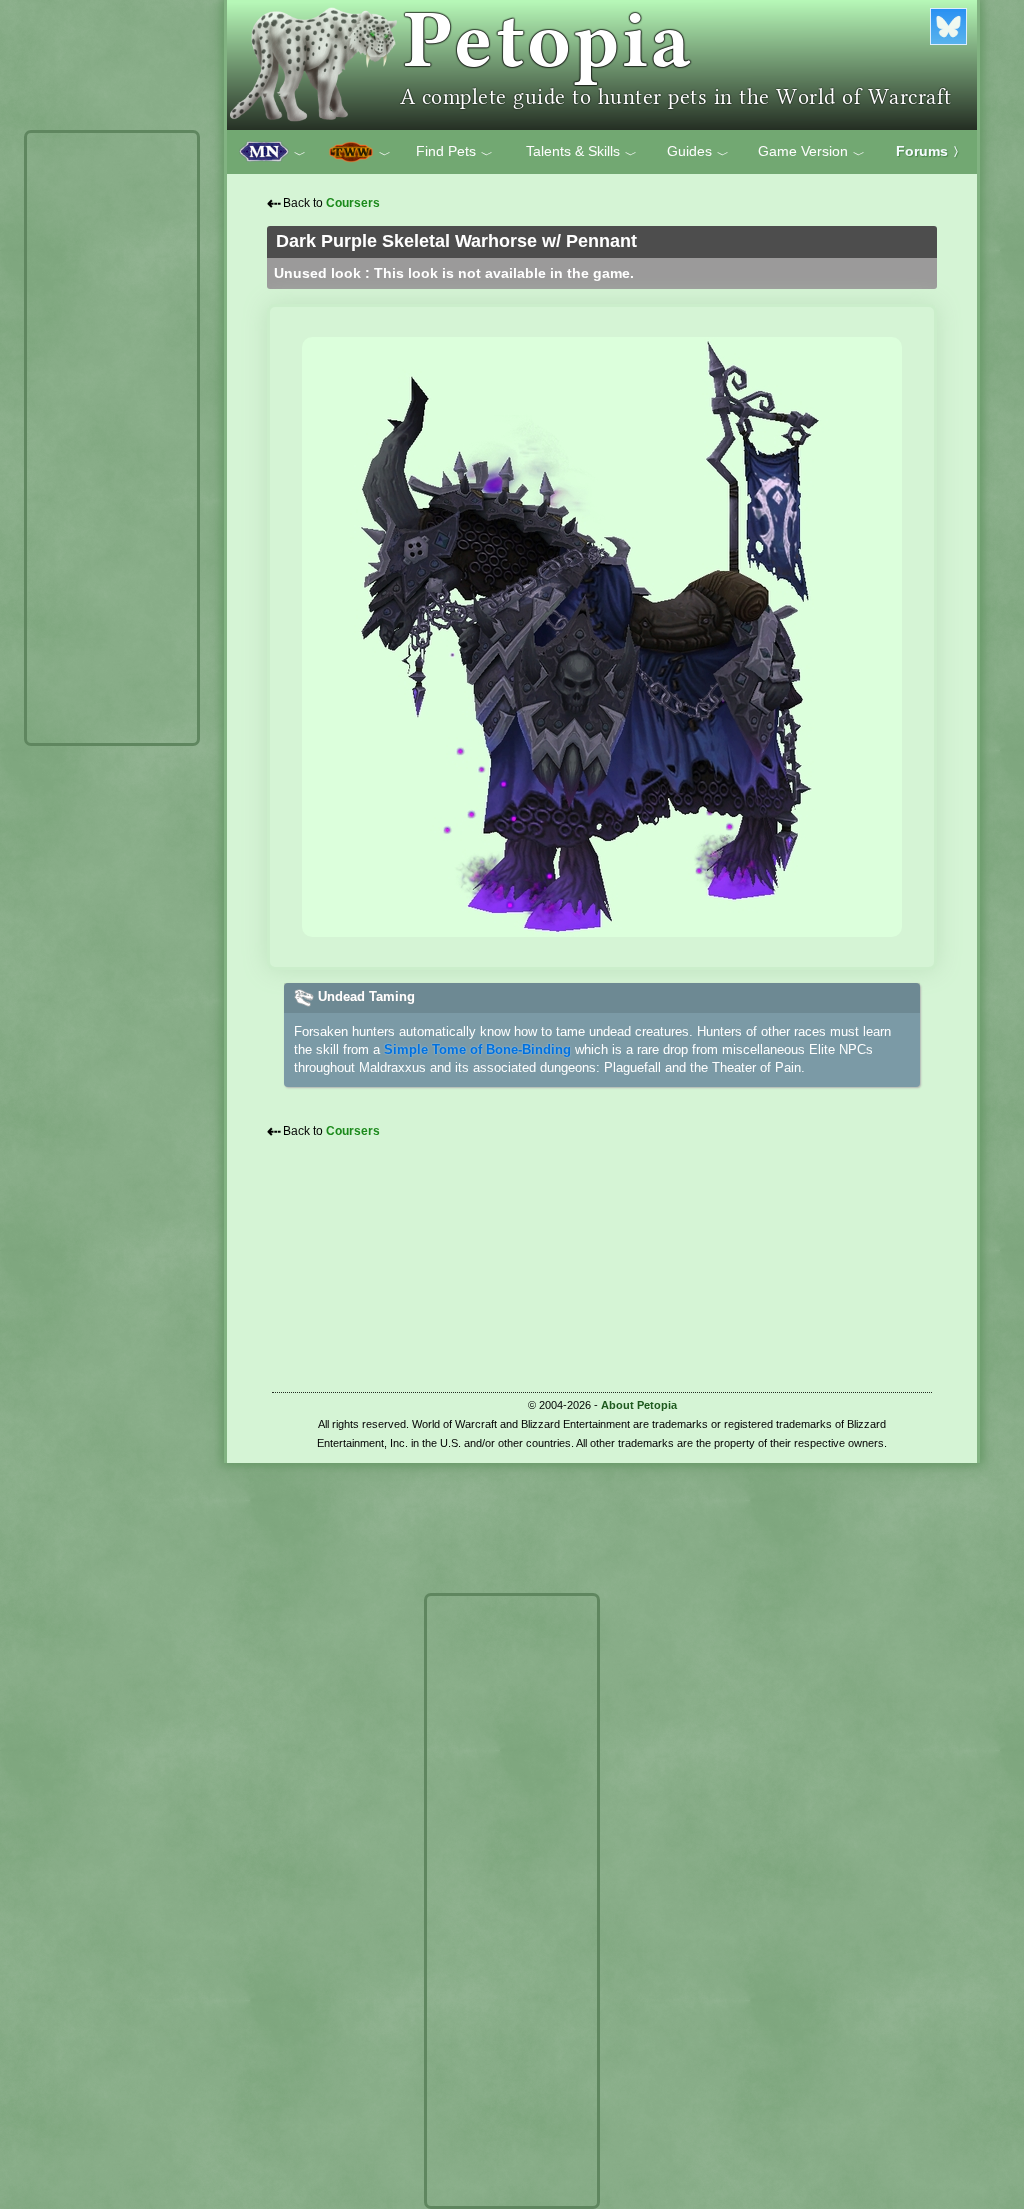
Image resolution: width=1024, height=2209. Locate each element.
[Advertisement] (112, 438)
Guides (698, 152)
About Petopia (639, 1405)
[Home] (602, 65)
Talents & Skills (581, 152)
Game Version (811, 152)
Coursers (353, 203)
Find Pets (454, 152)
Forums (930, 151)
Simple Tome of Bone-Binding (477, 1049)
